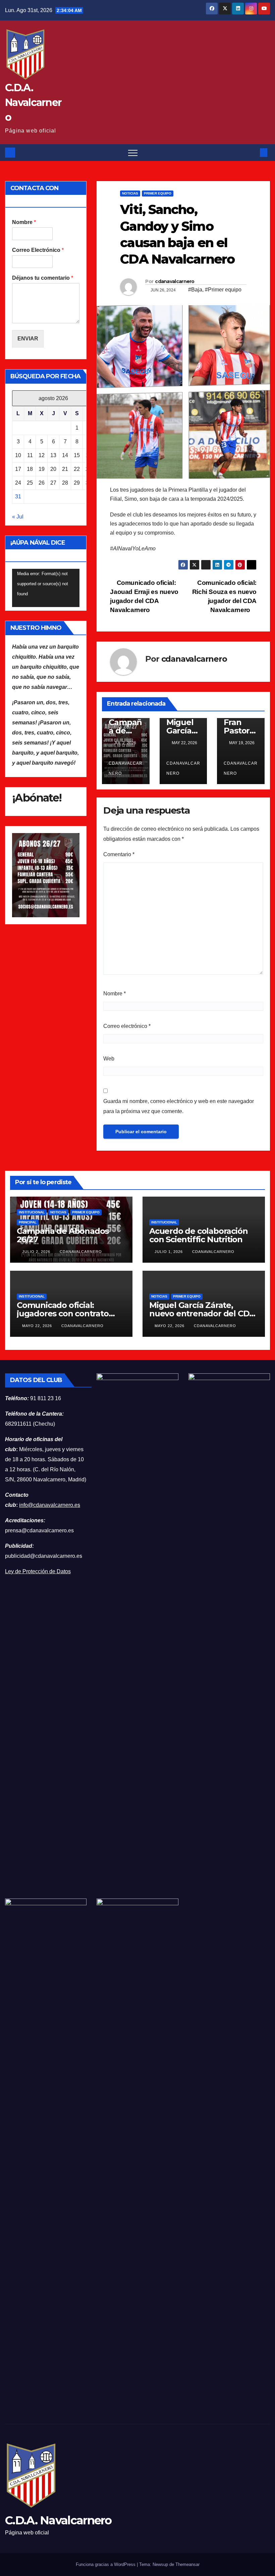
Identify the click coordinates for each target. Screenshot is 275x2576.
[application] (46, 588)
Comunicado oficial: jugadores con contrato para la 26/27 (63, 1313)
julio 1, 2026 (169, 1252)
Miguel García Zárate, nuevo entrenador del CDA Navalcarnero (202, 1313)
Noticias (130, 193)
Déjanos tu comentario (43, 278)
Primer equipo (158, 193)
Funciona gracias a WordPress (106, 2564)
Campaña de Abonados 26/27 (63, 1235)
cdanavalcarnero (175, 281)
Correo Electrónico (38, 250)
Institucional (32, 1212)
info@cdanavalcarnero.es (50, 1505)
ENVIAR (28, 339)
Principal (28, 1222)
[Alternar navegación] (133, 153)
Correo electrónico (127, 1026)
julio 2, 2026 (37, 1252)
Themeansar (187, 2564)
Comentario (119, 854)
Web (109, 1059)
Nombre (24, 222)
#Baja (195, 290)
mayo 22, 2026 (38, 1326)
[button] (253, 152)
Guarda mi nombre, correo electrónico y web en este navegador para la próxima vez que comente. (179, 1106)
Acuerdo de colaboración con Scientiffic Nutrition (198, 1235)
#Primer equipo (223, 290)
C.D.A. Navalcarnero (33, 102)
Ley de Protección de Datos (38, 1571)
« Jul (18, 517)
